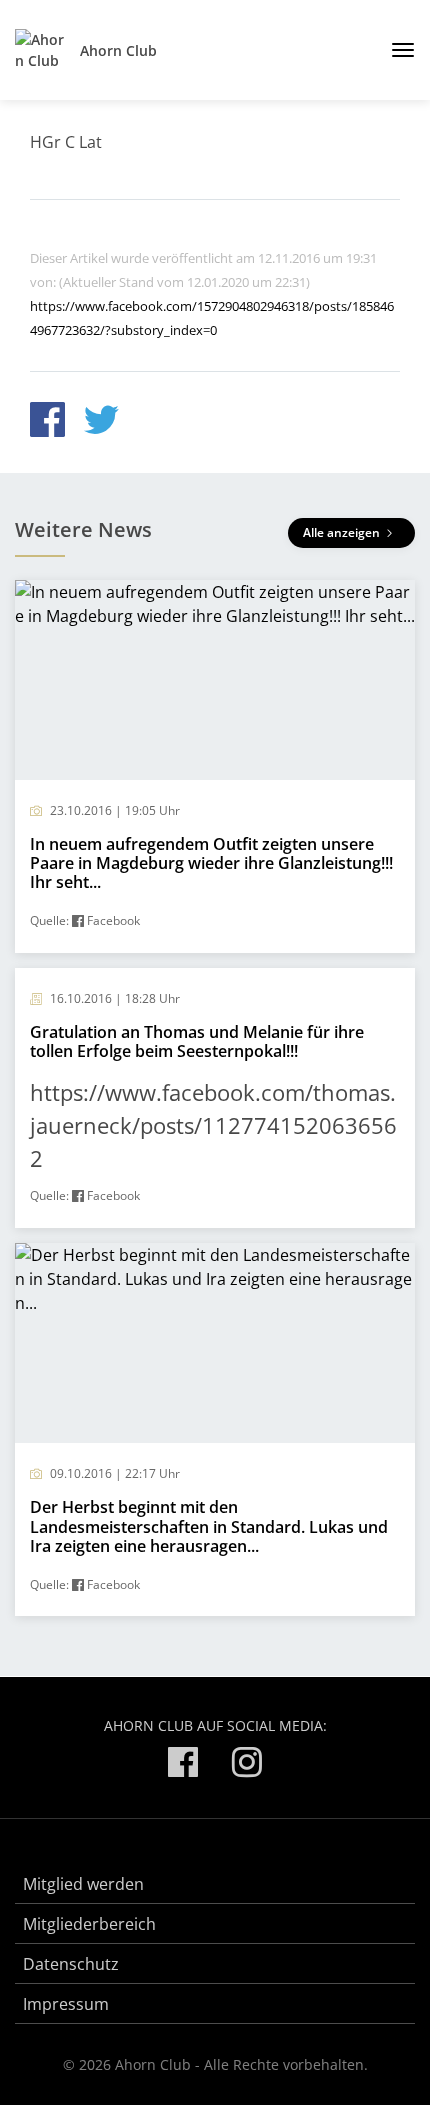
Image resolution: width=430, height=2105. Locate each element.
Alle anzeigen (343, 532)
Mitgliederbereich (89, 1924)
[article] (215, 766)
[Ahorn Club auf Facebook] (183, 1765)
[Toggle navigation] (395, 50)
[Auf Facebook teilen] (47, 422)
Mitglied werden (83, 1884)
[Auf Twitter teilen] (101, 422)
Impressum (66, 2004)
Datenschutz (71, 1964)
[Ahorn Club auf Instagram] (247, 1765)
